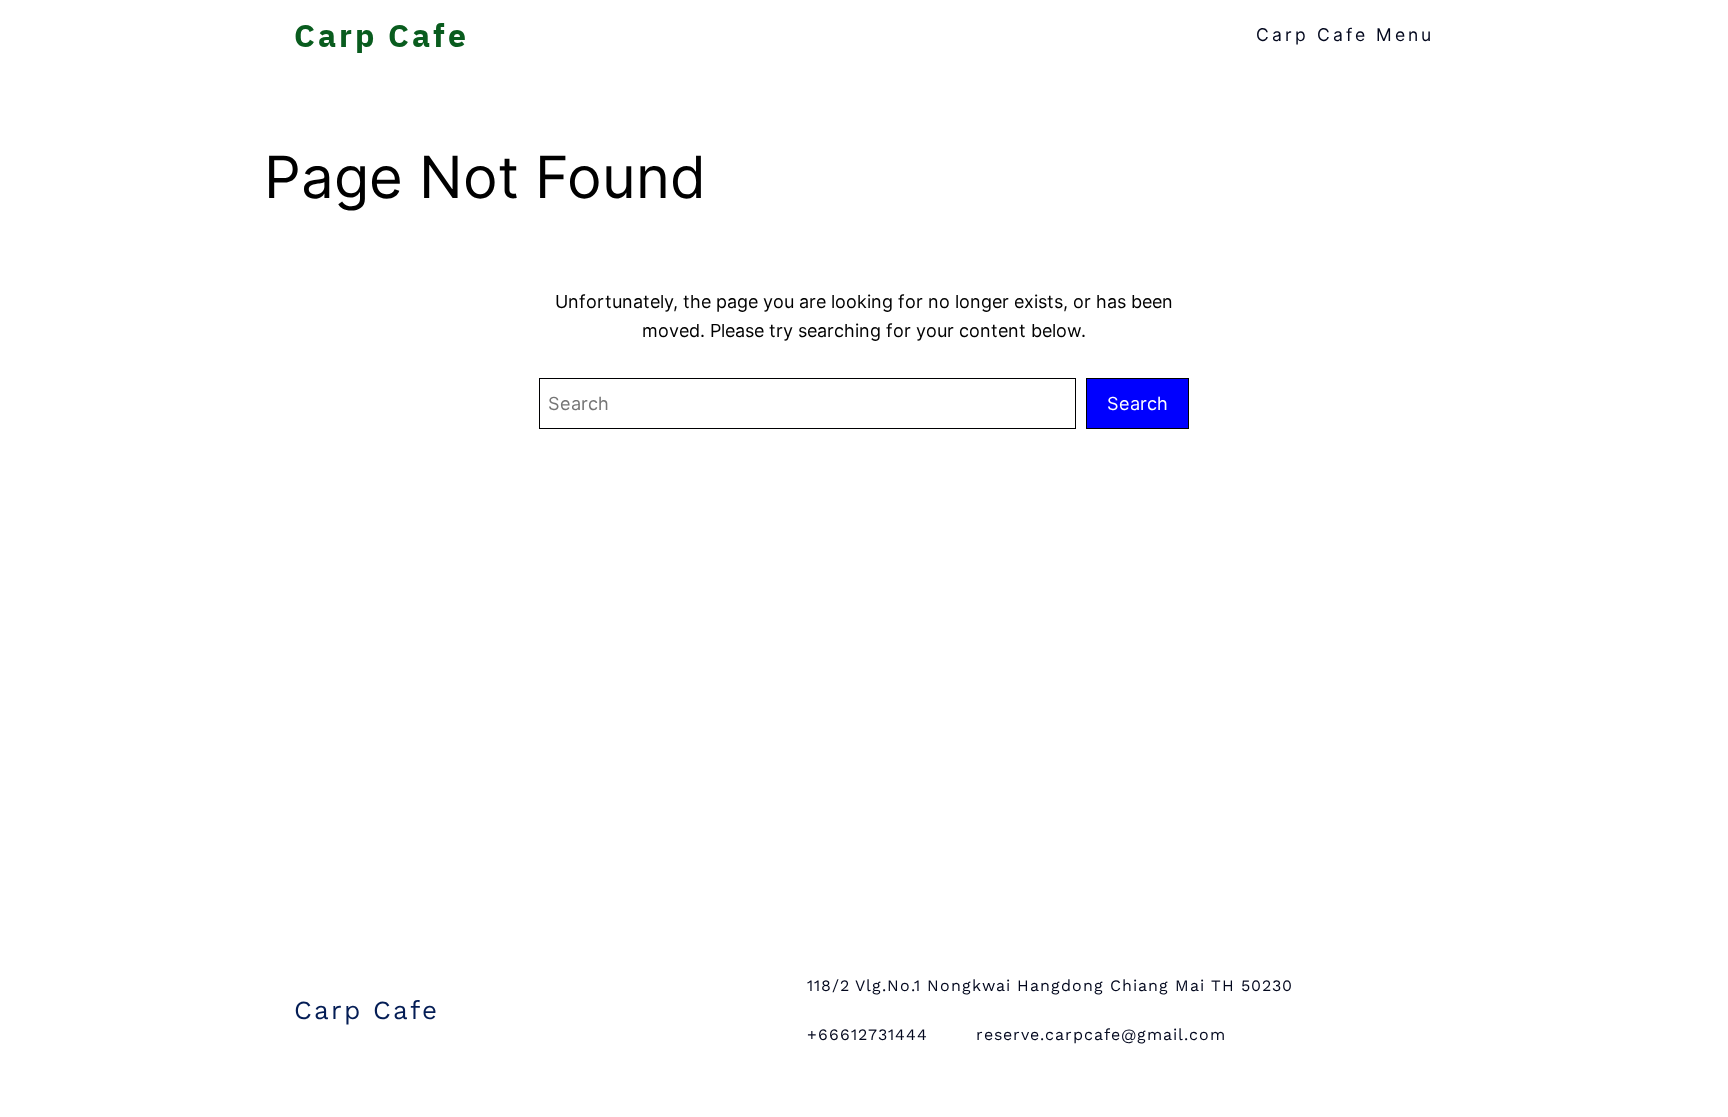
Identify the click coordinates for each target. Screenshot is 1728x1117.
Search (1137, 403)
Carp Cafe (381, 35)
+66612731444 (867, 1034)
